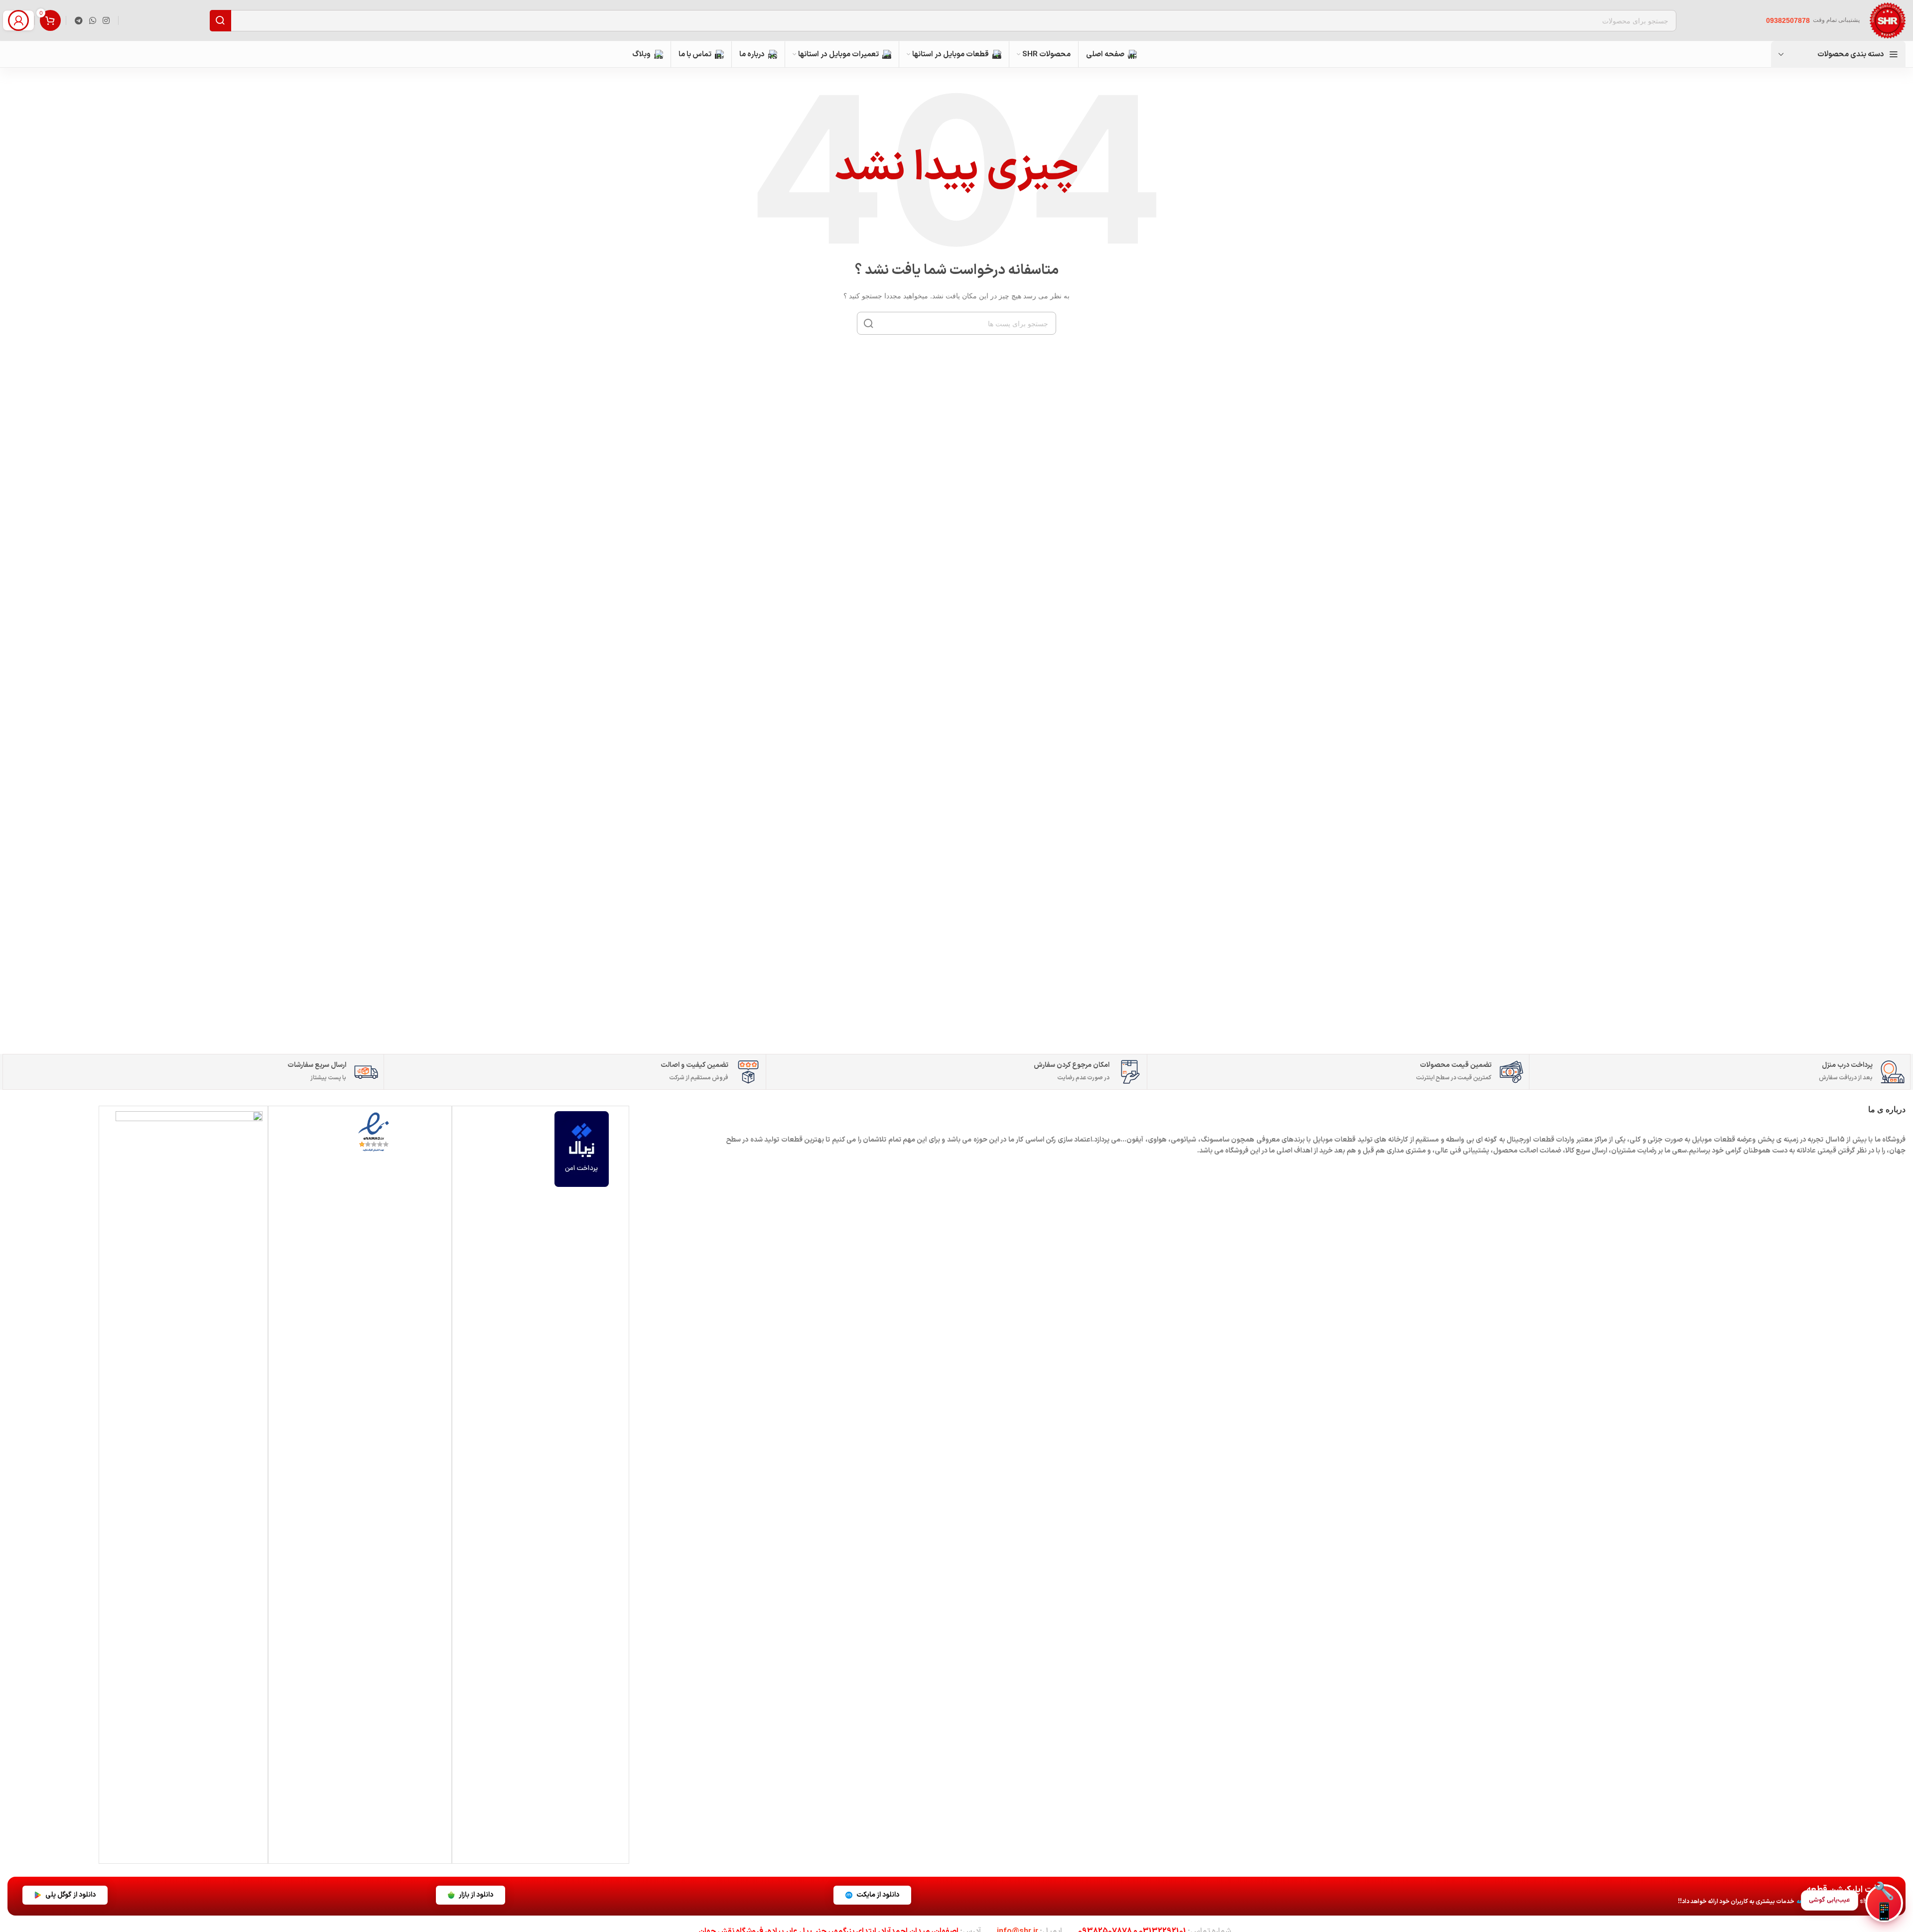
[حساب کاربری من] (18, 20)
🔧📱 (1884, 1903)
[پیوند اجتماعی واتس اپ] (92, 20)
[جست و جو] (868, 323)
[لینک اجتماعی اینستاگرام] (106, 20)
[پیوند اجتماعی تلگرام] (78, 20)
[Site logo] (1888, 20)
